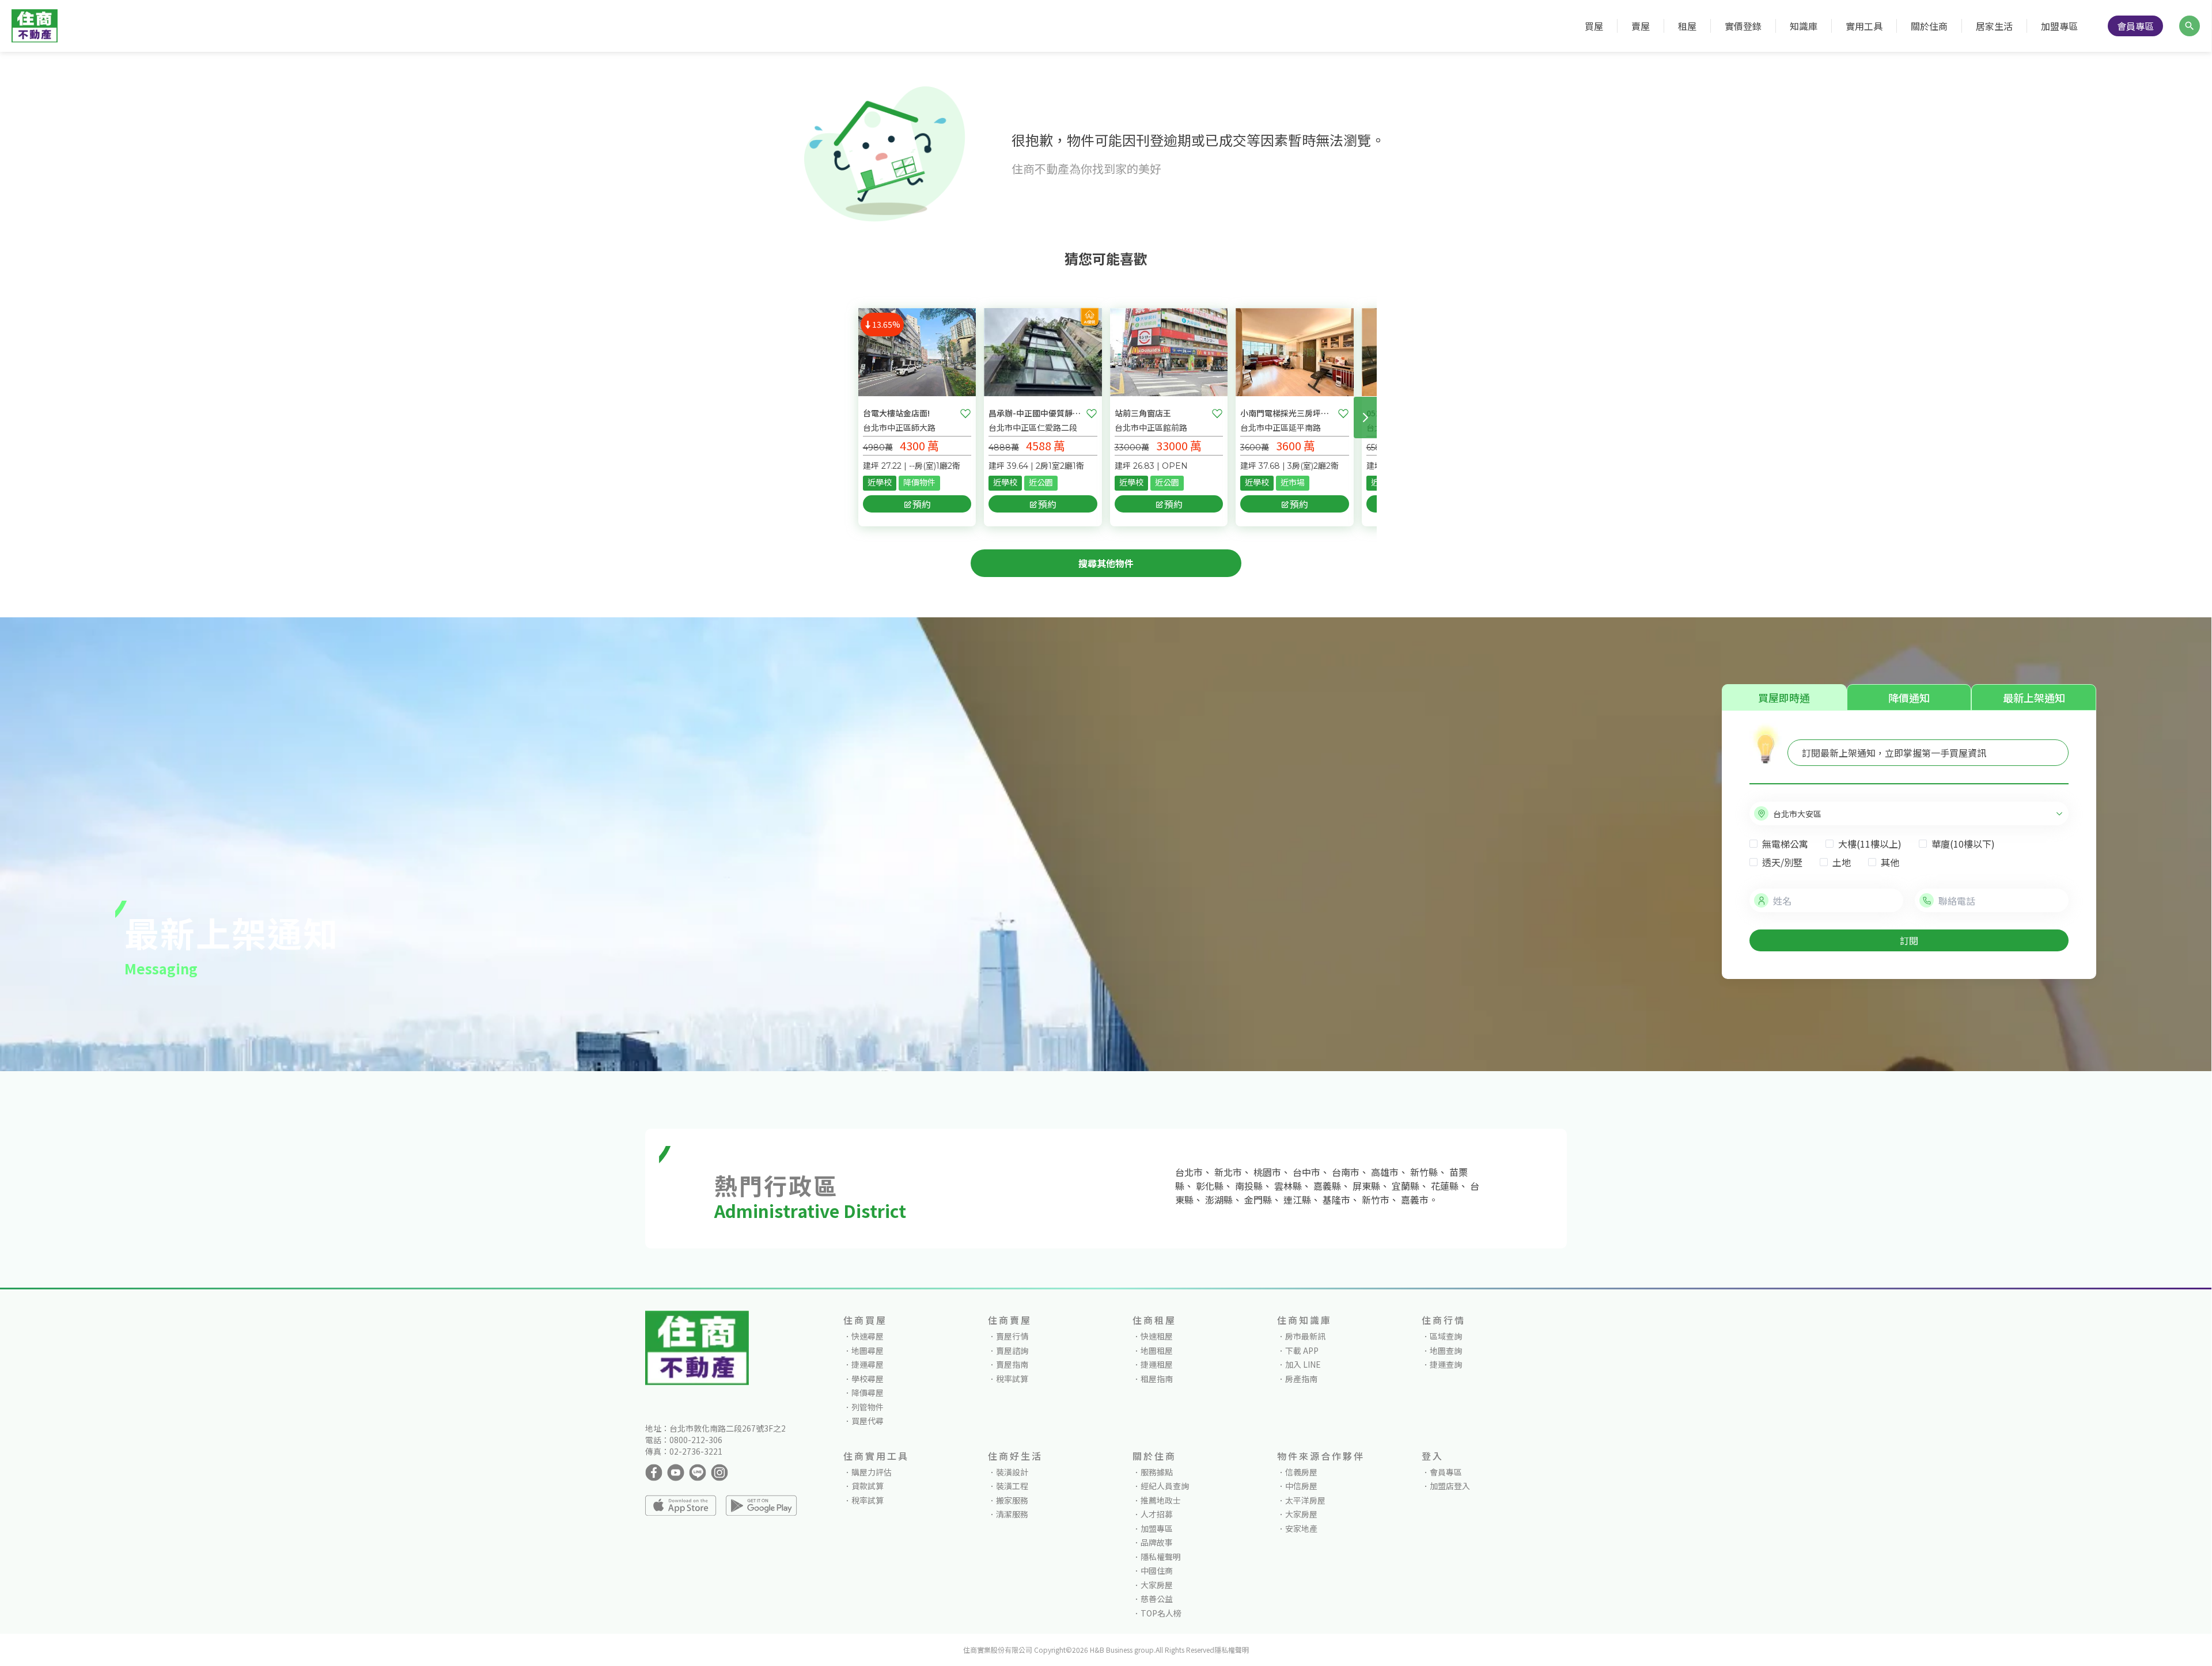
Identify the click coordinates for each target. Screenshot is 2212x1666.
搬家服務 (1012, 1500)
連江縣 (1297, 1200)
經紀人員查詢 (1165, 1486)
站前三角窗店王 (1143, 413)
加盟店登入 (1450, 1486)
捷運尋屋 (868, 1364)
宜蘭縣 (1406, 1186)
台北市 (1189, 1172)
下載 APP (1302, 1350)
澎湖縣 (1219, 1200)
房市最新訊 (1305, 1336)
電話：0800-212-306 (684, 1440)
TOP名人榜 (1161, 1613)
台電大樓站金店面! (896, 413)
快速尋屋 (868, 1336)
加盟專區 (2059, 26)
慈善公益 (1157, 1599)
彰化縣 (1210, 1186)
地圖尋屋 (868, 1350)
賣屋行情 (1012, 1336)
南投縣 (1249, 1186)
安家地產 (1301, 1528)
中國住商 (1157, 1570)
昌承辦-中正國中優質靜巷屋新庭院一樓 (1035, 413)
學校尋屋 (868, 1379)
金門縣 (1258, 1200)
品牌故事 (1157, 1542)
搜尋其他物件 (1106, 563)
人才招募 (1157, 1514)
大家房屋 (1157, 1585)
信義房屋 (1301, 1472)
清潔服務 (1012, 1514)
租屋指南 (1157, 1379)
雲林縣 (1288, 1186)
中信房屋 (1301, 1486)
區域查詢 (1446, 1336)
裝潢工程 (1012, 1486)
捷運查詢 (1446, 1364)
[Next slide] (1365, 418)
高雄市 (1385, 1172)
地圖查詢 (1446, 1350)
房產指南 (1301, 1379)
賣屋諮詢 (1012, 1350)
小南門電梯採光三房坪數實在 (1287, 413)
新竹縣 (1424, 1172)
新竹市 (1376, 1200)
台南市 (1346, 1172)
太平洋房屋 (1305, 1500)
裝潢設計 (1012, 1472)
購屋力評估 (872, 1472)
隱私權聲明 (1161, 1557)
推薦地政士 (1161, 1500)
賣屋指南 (1012, 1364)
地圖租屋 (1157, 1350)
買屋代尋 (868, 1421)
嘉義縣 (1327, 1186)
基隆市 (1336, 1200)
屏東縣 (1366, 1186)
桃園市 (1267, 1172)
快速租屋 (1157, 1336)
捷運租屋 (1157, 1364)
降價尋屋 (868, 1392)
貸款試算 (868, 1486)
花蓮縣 (1445, 1186)
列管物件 (868, 1407)
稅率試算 (1012, 1379)
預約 (922, 504)
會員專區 (2135, 26)
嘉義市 (1415, 1200)
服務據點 (1157, 1472)
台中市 (1306, 1172)
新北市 (1228, 1172)
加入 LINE (1303, 1364)
